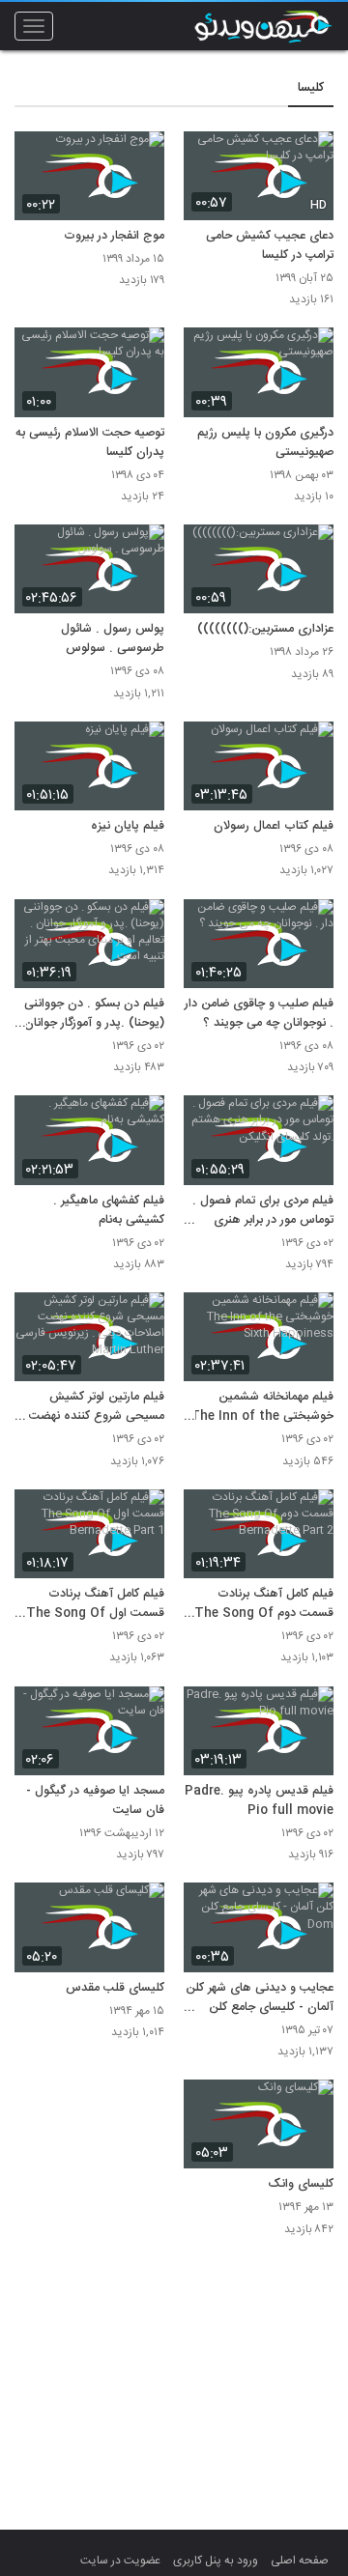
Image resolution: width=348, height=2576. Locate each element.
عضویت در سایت (120, 2561)
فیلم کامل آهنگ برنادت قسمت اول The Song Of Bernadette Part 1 (95, 1604)
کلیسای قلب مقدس (115, 1989)
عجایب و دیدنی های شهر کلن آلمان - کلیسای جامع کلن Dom (260, 1998)
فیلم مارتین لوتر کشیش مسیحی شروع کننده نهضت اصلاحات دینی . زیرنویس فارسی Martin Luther (97, 1407)
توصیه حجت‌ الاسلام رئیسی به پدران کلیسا (90, 443)
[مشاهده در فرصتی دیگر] (309, 157)
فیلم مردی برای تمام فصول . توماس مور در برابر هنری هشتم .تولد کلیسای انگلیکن (263, 1211)
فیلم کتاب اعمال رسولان (274, 827)
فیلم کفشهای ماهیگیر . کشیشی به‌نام (109, 1211)
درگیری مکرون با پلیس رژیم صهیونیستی (265, 443)
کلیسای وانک (301, 2185)
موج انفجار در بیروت (114, 237)
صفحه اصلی (300, 2561)
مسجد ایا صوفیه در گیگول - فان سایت (95, 1801)
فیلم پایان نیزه (128, 827)
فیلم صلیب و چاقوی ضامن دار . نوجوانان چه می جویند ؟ (259, 1014)
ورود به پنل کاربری (216, 2561)
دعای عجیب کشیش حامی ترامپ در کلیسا (270, 246)
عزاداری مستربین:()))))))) (265, 630)
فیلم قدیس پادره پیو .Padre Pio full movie (259, 1801)
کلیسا (311, 88)
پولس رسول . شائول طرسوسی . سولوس (113, 639)
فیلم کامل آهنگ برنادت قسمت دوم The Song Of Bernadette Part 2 (264, 1604)
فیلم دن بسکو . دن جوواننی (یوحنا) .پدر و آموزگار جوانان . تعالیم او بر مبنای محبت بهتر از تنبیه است (90, 1014)
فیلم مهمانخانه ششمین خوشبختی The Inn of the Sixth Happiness (262, 1407)
